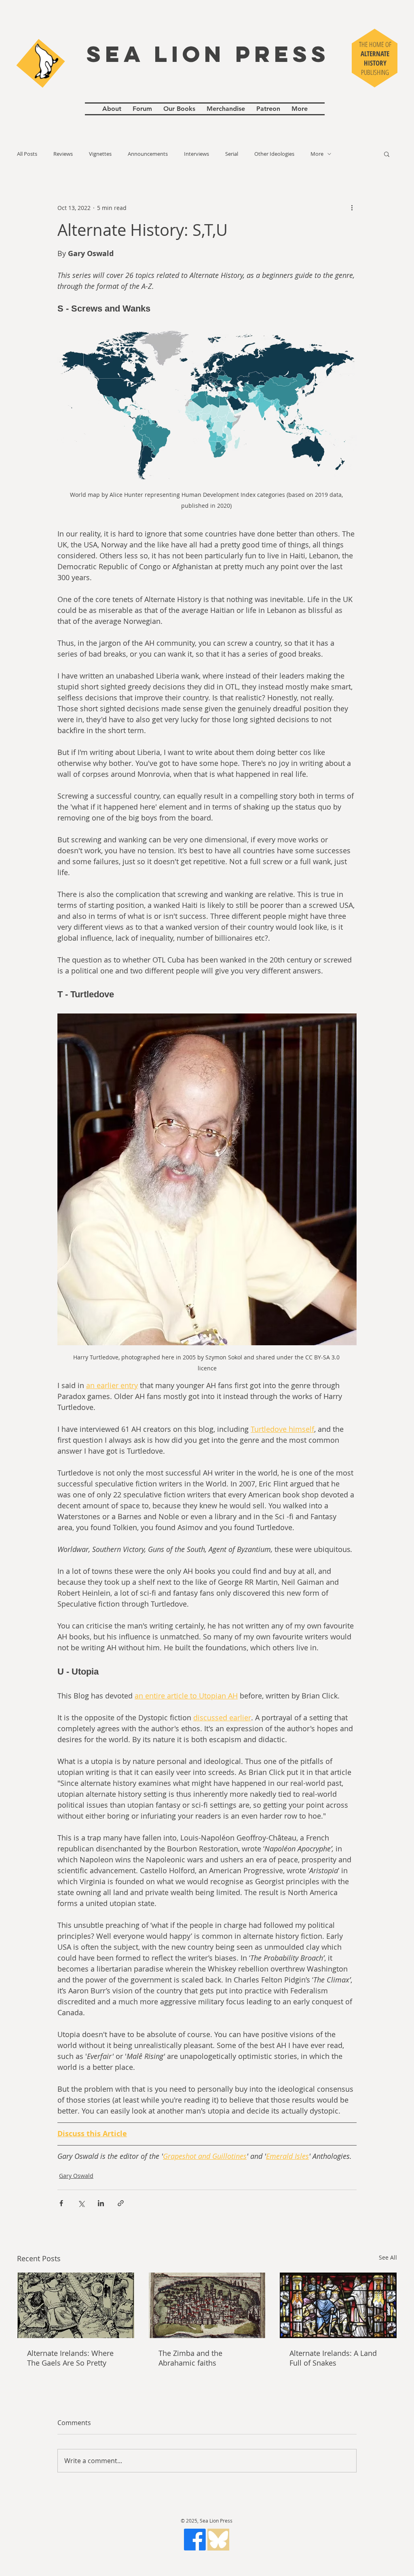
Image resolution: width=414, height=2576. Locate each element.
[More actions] (352, 208)
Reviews (63, 154)
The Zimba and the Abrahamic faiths (190, 2358)
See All (388, 2257)
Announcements (148, 154)
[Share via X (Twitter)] (81, 2203)
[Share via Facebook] (61, 2203)
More (317, 154)
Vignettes (100, 154)
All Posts (27, 154)
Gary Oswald (76, 2176)
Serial (232, 154)
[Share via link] (121, 2203)
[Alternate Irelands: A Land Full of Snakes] (338, 2305)
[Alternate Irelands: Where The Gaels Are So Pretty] (76, 2305)
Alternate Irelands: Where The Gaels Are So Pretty (70, 2358)
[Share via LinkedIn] (101, 2203)
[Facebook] (195, 2540)
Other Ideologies (274, 154)
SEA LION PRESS (208, 54)
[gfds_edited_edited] (218, 2540)
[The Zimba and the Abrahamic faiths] (207, 2305)
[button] (387, 154)
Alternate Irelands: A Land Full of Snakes (333, 2358)
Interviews (196, 154)
